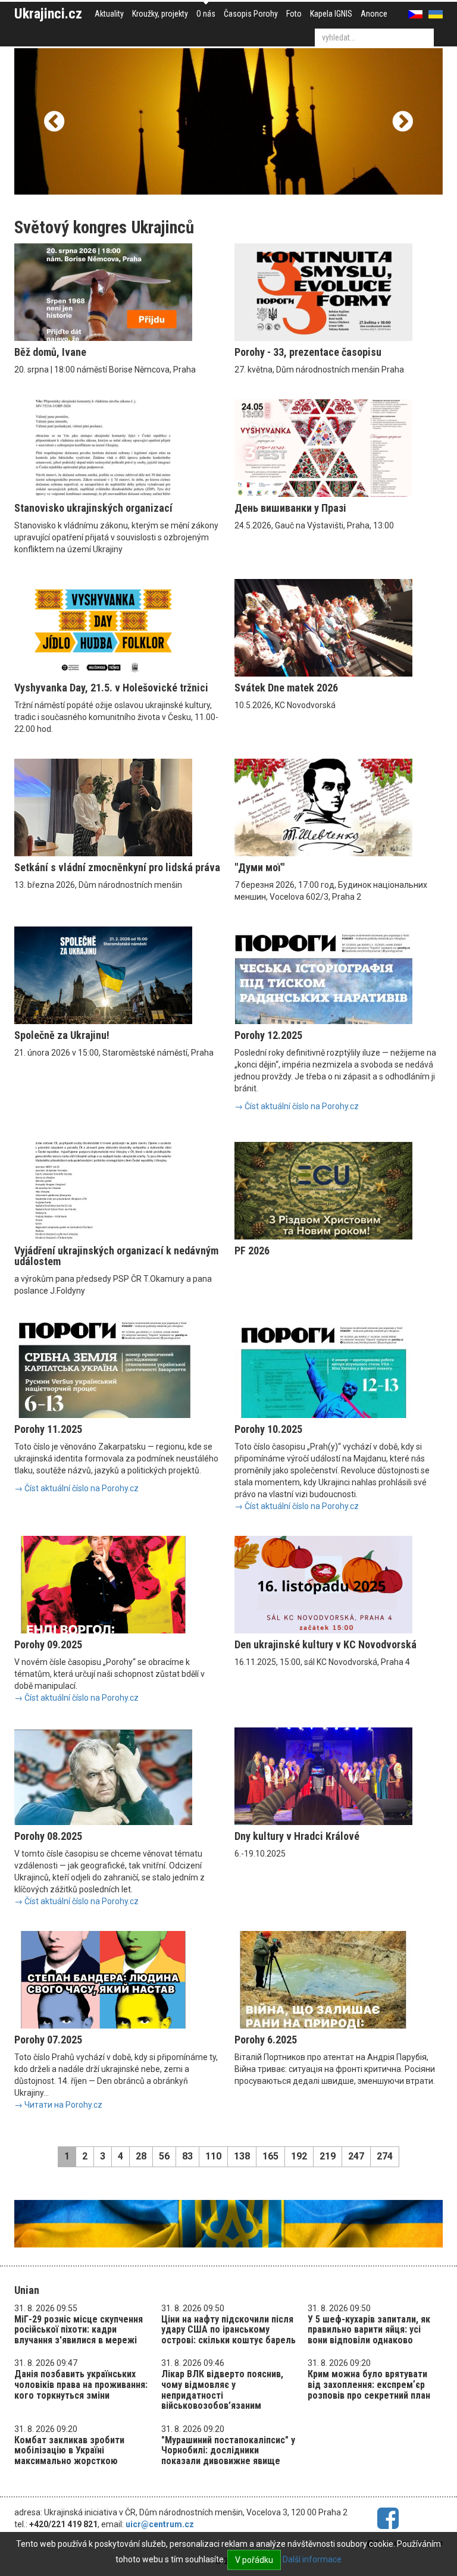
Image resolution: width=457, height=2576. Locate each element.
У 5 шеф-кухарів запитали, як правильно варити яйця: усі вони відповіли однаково (369, 2330)
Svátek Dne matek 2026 (286, 688)
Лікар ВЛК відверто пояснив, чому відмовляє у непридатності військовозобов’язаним (222, 2390)
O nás (206, 14)
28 (141, 2156)
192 (299, 2156)
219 (328, 2156)
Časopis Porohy (251, 14)
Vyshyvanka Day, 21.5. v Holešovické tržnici (111, 688)
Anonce (374, 14)
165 (270, 2156)
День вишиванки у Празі (290, 508)
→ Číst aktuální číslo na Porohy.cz (297, 1106)
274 (385, 2156)
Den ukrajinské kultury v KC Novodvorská (325, 1644)
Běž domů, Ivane (50, 352)
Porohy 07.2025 (48, 2040)
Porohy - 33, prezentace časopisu (308, 352)
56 (164, 2156)
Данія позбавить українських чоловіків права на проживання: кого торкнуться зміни (81, 2384)
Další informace (312, 2559)
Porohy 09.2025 (48, 1644)
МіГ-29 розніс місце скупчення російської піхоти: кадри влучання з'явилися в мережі (79, 2330)
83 (187, 2156)
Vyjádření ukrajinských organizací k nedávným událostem (116, 1256)
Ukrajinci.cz (48, 14)
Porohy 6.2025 (266, 2040)
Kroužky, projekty (160, 14)
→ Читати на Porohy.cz (58, 2105)
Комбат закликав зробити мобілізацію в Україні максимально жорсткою (69, 2450)
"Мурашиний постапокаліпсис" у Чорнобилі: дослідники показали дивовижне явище (228, 2450)
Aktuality (109, 14)
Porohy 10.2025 (268, 1429)
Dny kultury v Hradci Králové (297, 1836)
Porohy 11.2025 (48, 1429)
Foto (294, 14)
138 (242, 2156)
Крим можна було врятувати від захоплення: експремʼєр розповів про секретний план (369, 2384)
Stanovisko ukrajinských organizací (93, 508)
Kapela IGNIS (331, 14)
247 (356, 2156)
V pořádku (254, 2560)
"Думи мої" (259, 867)
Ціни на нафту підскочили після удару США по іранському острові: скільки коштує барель (228, 2330)
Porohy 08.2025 (48, 1836)
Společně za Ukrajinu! (62, 1035)
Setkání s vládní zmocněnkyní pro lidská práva (117, 867)
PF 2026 (252, 1251)
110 (213, 2156)
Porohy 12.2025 (268, 1035)
